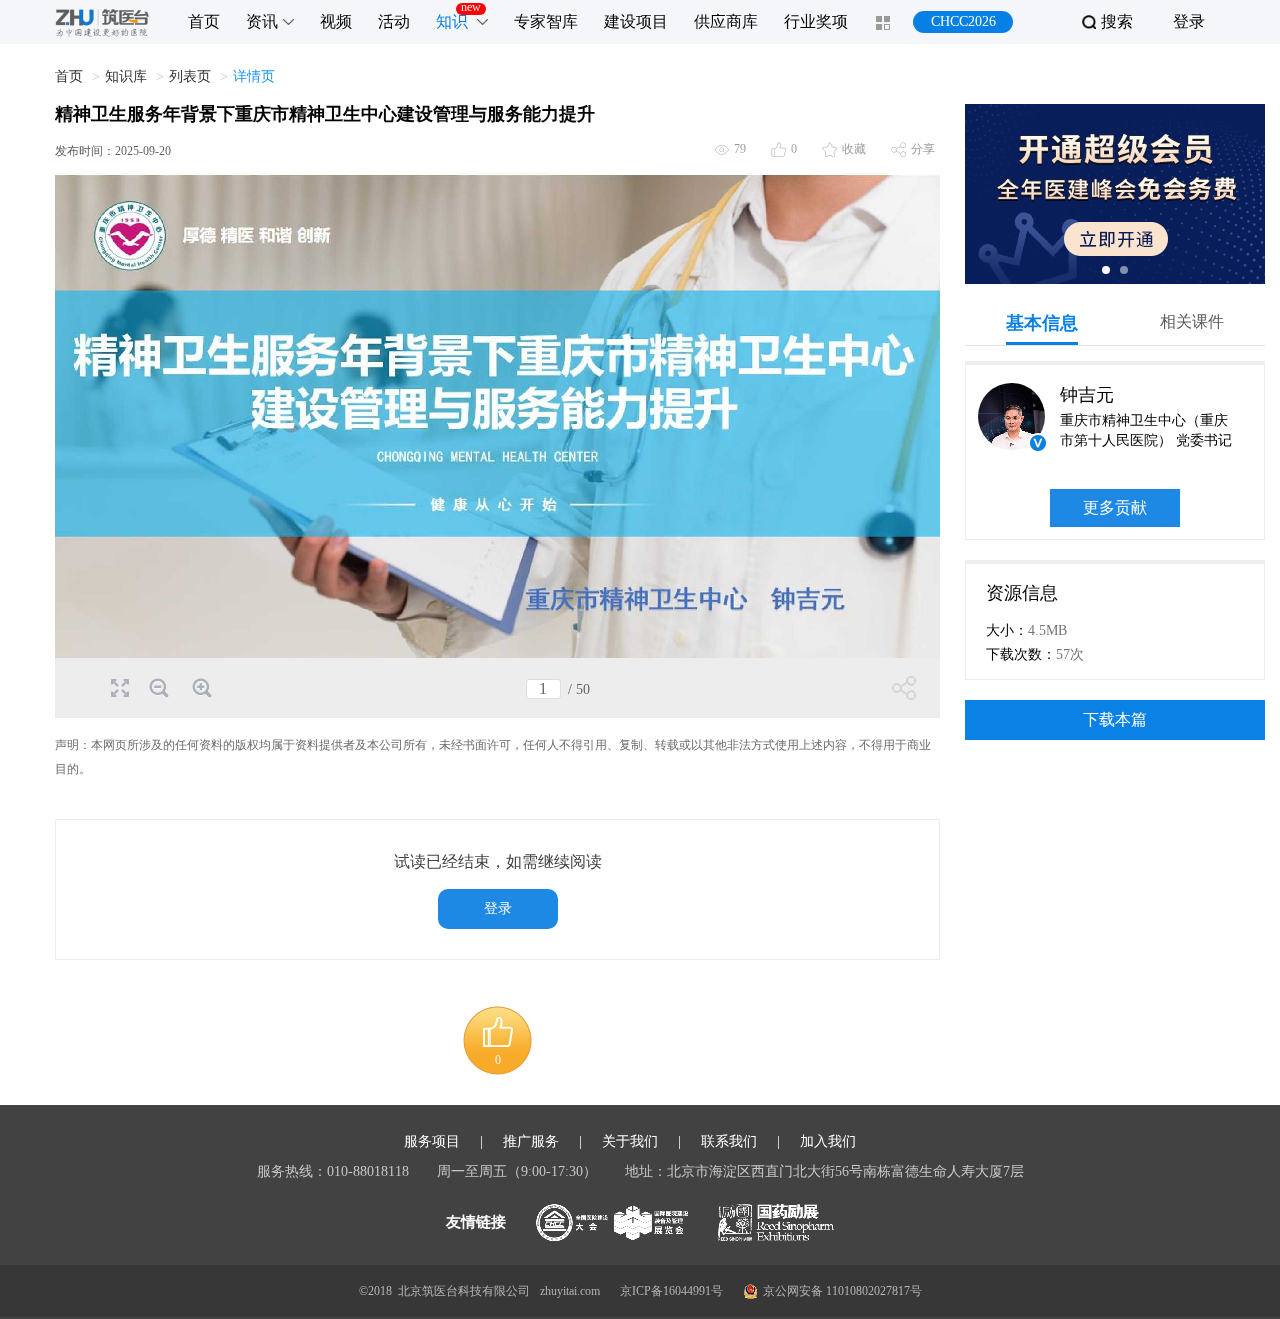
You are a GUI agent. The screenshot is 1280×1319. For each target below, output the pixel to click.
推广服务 (531, 1142)
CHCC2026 (963, 21)
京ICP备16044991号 (671, 1291)
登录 (1189, 21)
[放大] (200, 688)
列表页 (190, 76)
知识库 (126, 76)
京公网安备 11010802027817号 (842, 1291)
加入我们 (828, 1142)
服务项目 (432, 1142)
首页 (69, 76)
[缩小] (157, 688)
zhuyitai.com (570, 1291)
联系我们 (729, 1142)
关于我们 (630, 1142)
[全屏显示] (118, 686)
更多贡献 (1115, 507)
